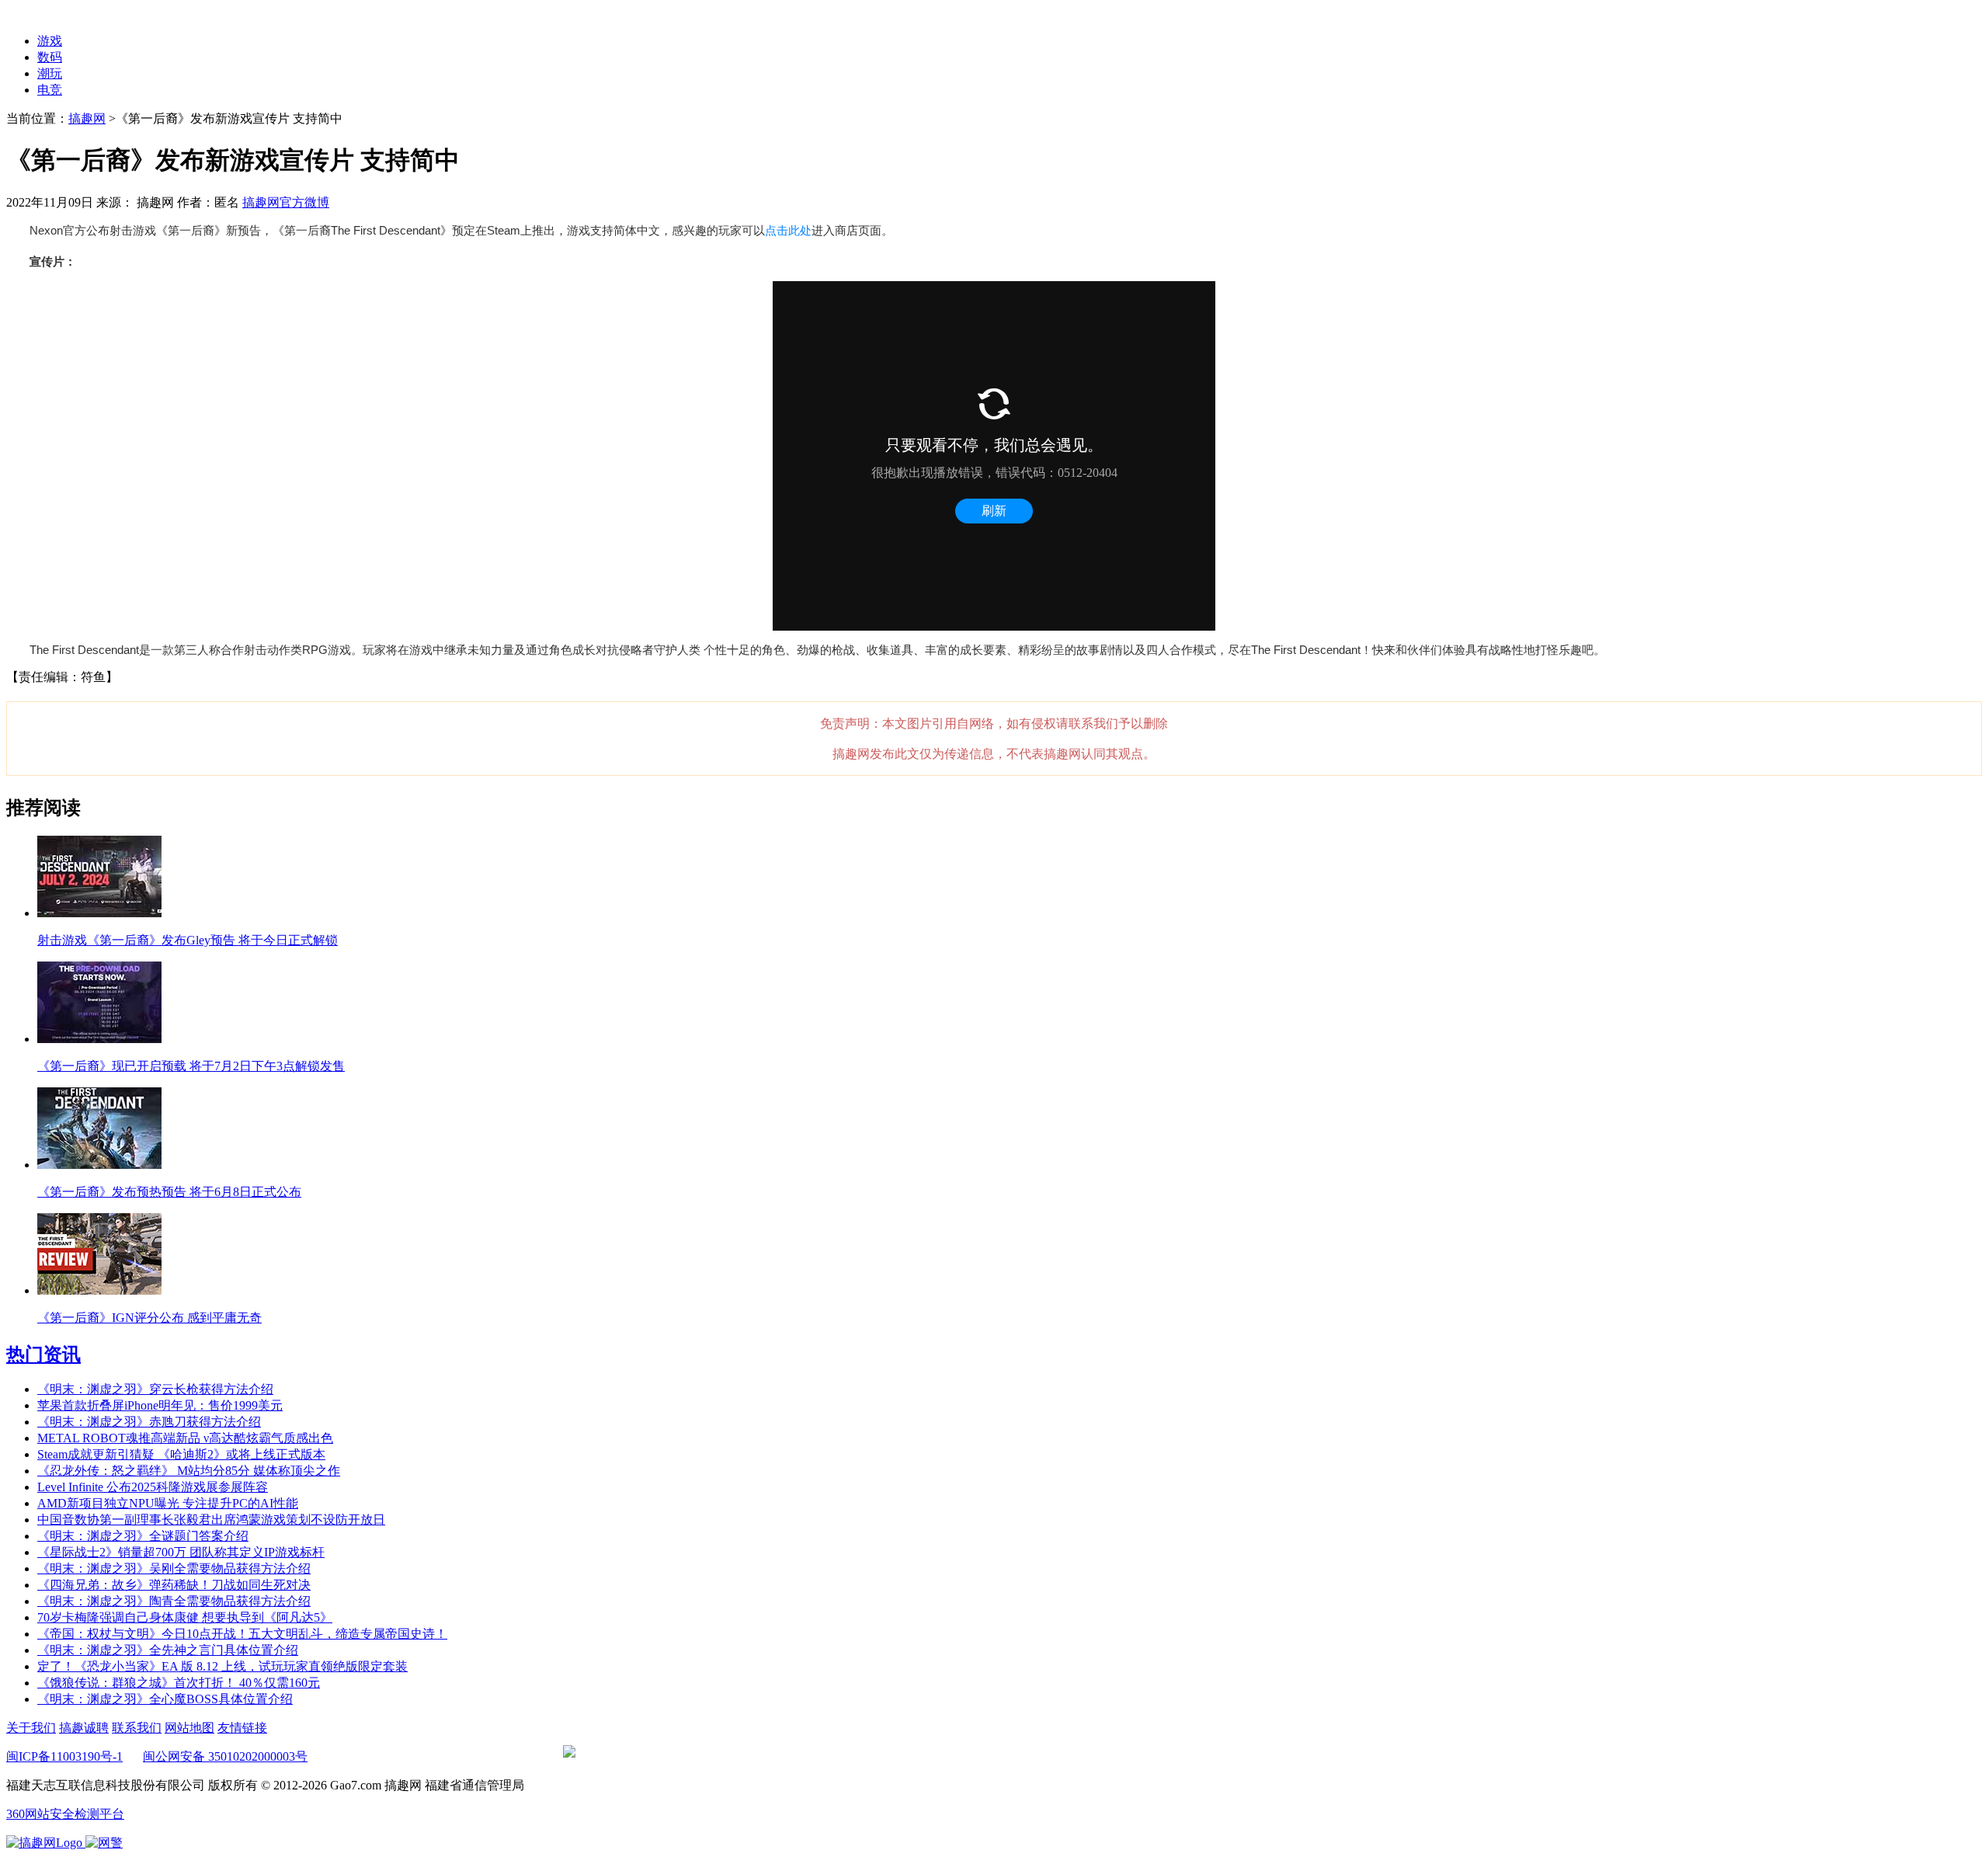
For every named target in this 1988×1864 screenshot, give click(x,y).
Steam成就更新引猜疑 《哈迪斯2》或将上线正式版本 (181, 1454)
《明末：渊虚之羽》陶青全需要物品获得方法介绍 (174, 1601)
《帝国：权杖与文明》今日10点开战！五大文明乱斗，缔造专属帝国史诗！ (242, 1634)
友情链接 (242, 1728)
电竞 (50, 90)
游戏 (50, 41)
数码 (50, 57)
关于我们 (31, 1728)
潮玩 (50, 73)
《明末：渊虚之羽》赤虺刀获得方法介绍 (149, 1422)
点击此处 (788, 230)
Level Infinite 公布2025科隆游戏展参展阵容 (153, 1487)
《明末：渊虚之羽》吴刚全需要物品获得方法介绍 (174, 1568)
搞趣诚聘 (84, 1728)
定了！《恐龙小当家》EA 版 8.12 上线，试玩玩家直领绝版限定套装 (222, 1666)
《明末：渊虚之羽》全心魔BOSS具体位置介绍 (165, 1699)
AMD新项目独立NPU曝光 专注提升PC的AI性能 (168, 1503)
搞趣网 (87, 118)
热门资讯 (43, 1355)
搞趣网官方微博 (286, 202)
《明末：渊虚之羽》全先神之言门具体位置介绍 (168, 1650)
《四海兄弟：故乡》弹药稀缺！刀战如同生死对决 (174, 1585)
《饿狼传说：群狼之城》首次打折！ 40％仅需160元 (179, 1683)
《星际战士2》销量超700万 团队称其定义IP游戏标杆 (181, 1552)
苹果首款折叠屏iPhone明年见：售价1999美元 (160, 1405)
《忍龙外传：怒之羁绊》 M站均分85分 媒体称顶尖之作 (189, 1471)
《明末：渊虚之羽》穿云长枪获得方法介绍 (155, 1389)
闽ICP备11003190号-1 (64, 1756)
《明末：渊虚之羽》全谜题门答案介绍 (143, 1536)
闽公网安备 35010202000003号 (225, 1756)
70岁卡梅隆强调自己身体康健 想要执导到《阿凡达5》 (185, 1617)
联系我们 (137, 1728)
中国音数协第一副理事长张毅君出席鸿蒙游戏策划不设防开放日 (211, 1520)
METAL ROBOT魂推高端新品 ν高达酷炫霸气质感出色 (185, 1438)
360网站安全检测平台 (65, 1814)
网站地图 (189, 1728)
